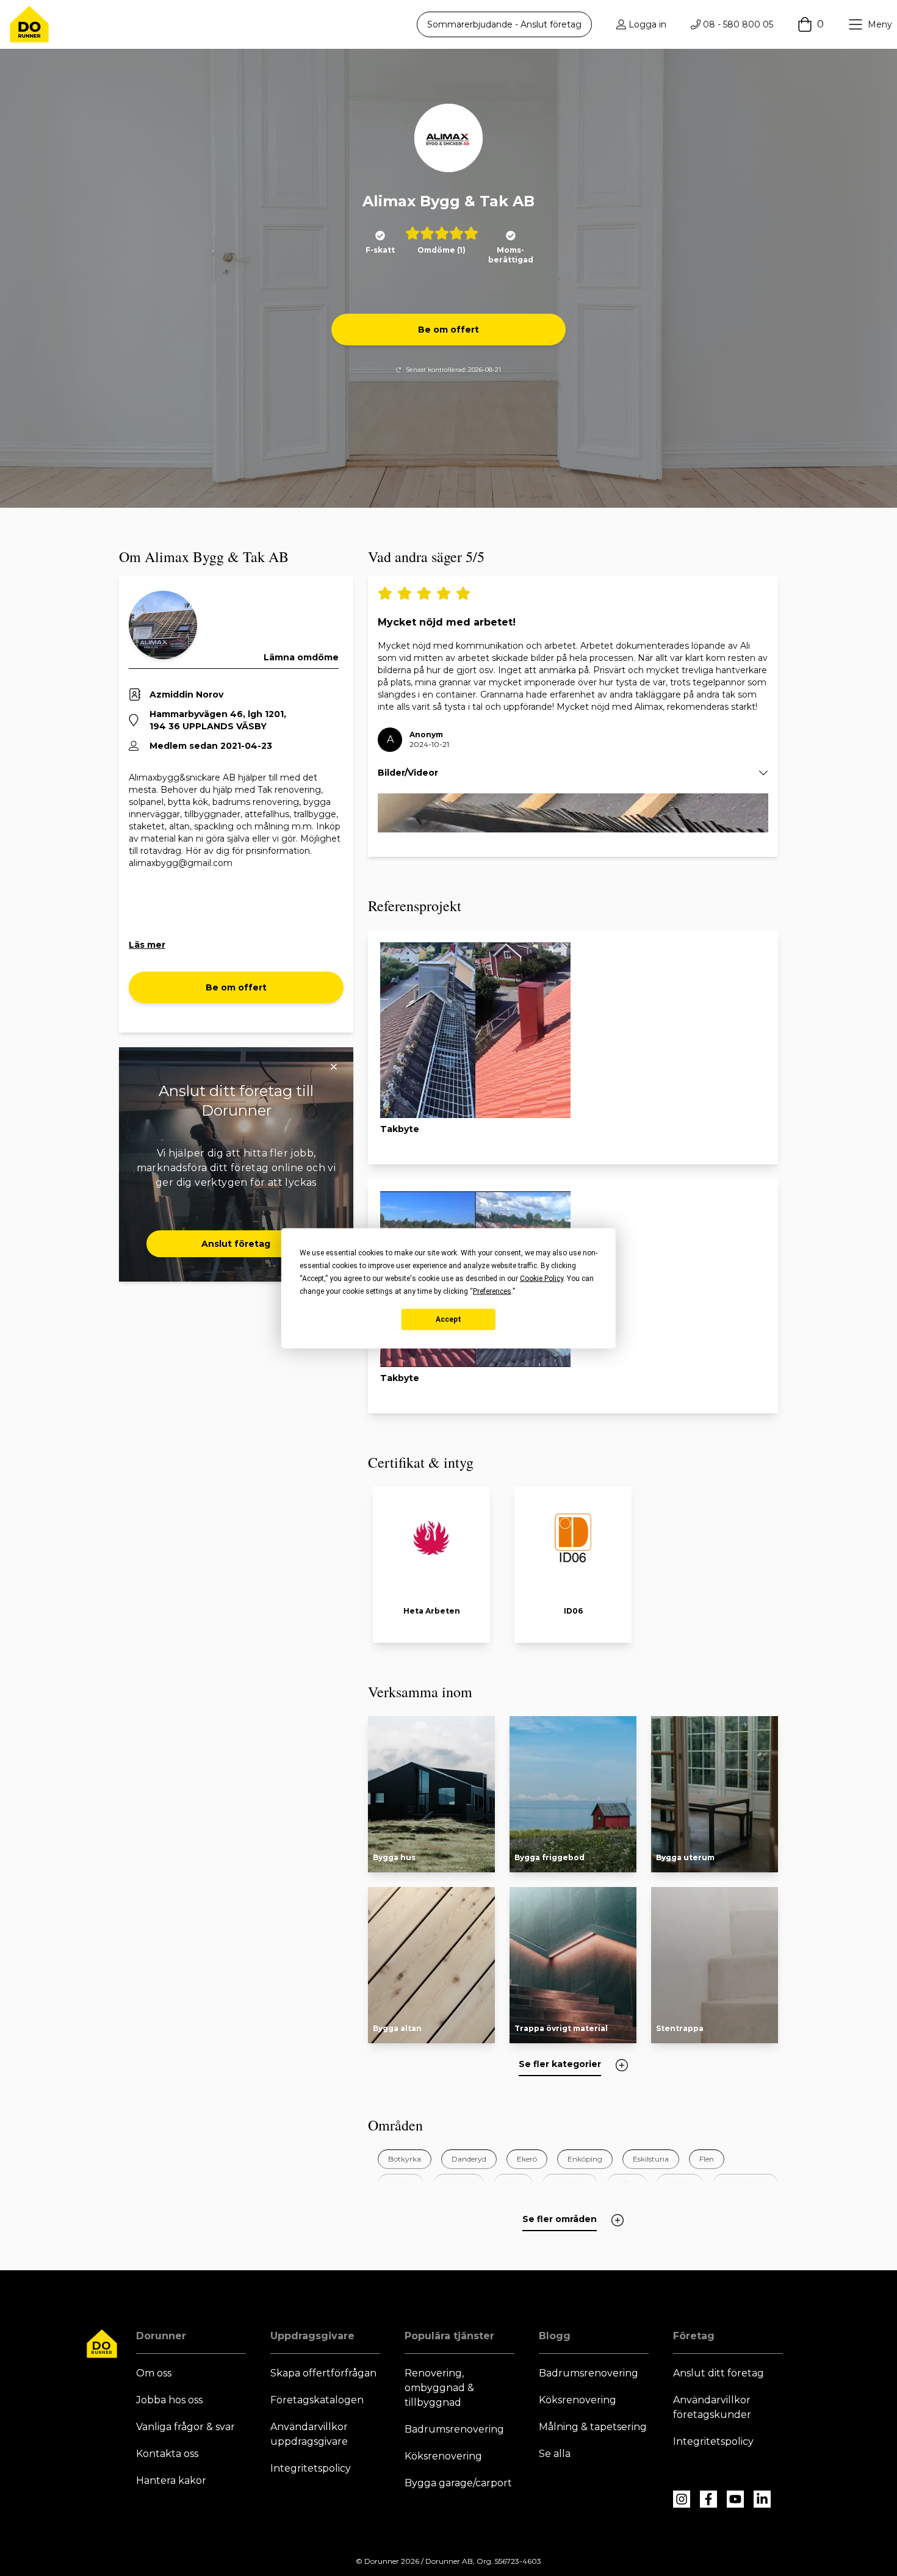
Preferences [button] (492, 1291)
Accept (448, 1319)
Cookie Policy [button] (542, 1278)
